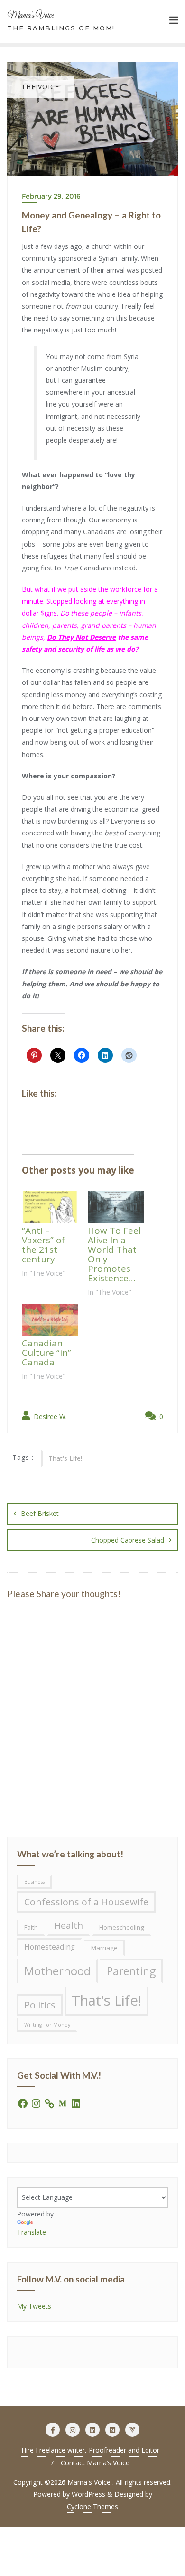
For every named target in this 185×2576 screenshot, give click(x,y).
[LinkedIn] (76, 2102)
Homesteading (50, 1947)
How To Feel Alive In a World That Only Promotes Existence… (114, 1254)
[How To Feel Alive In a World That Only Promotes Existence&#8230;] (116, 1207)
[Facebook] (23, 2102)
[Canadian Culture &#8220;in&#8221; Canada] (50, 1320)
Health (69, 1925)
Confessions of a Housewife (86, 1902)
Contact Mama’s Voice (95, 2463)
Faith (31, 1927)
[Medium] (63, 2102)
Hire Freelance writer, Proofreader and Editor (90, 2450)
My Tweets (34, 2306)
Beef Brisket (40, 1513)
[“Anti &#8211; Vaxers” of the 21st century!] (50, 1207)
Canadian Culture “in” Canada (46, 1353)
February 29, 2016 (51, 196)
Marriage (104, 1948)
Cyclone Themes (92, 2506)
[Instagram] (36, 2102)
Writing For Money (47, 2025)
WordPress (88, 2494)
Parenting (131, 1971)
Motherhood (57, 1971)
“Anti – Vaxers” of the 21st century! (43, 1245)
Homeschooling (122, 1927)
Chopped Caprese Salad (128, 1540)
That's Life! (65, 1458)
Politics (40, 2005)
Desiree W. (49, 1416)
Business (34, 1882)
